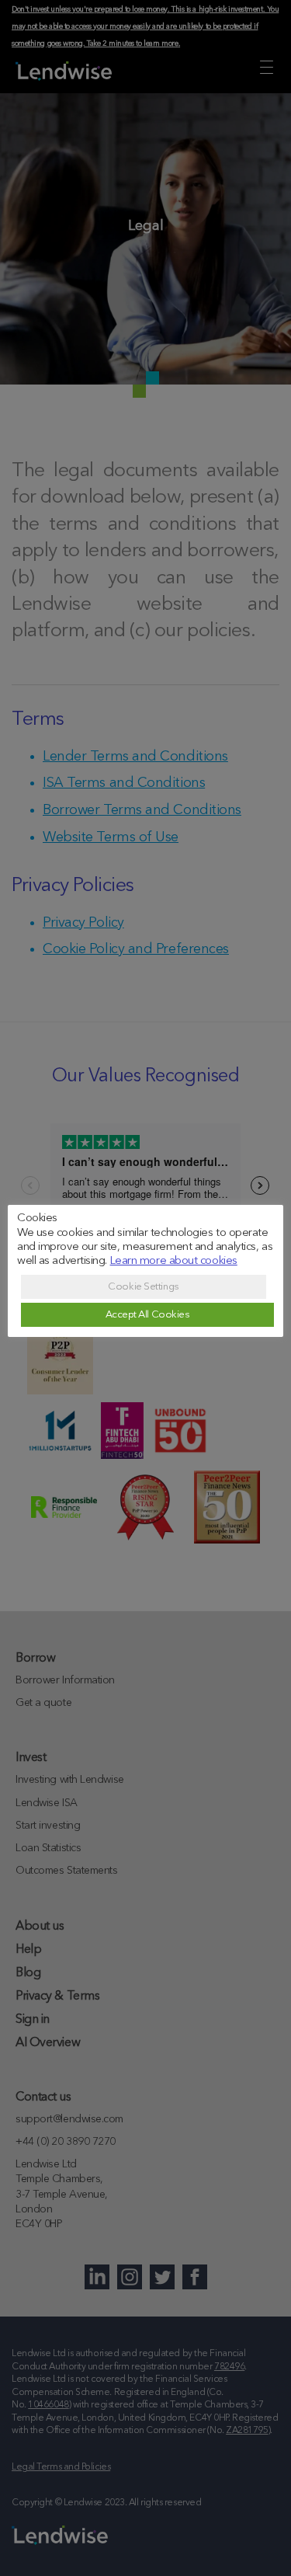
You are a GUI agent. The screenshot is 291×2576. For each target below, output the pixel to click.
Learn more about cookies (174, 1261)
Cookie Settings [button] (143, 1287)
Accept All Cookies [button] (148, 1315)
